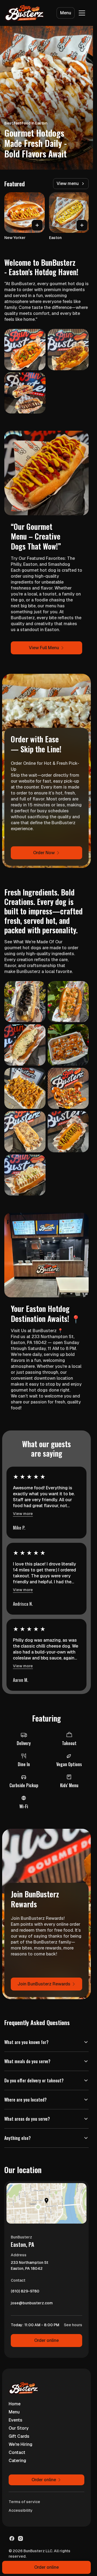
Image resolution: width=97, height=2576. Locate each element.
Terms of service (24, 2502)
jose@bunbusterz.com (32, 2304)
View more (23, 1514)
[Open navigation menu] (82, 13)
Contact (17, 2452)
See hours (73, 2325)
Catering (17, 2461)
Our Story (19, 2428)
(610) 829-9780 (25, 2292)
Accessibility (21, 2510)
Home (15, 2404)
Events (15, 2420)
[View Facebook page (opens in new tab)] (12, 2538)
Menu (66, 13)
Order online (46, 2340)
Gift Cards (19, 2436)
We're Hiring (20, 2444)
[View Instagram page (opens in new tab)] (20, 2538)
